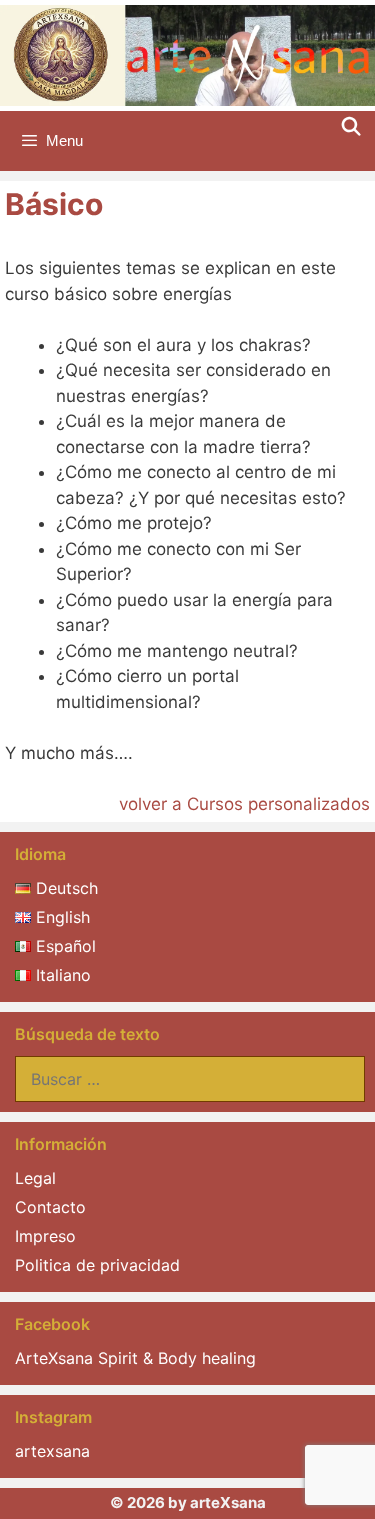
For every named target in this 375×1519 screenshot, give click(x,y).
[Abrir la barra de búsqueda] (351, 127)
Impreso (45, 1236)
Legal (35, 1178)
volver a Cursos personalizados (244, 804)
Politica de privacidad (97, 1265)
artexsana (52, 1451)
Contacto (50, 1207)
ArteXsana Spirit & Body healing (135, 1358)
